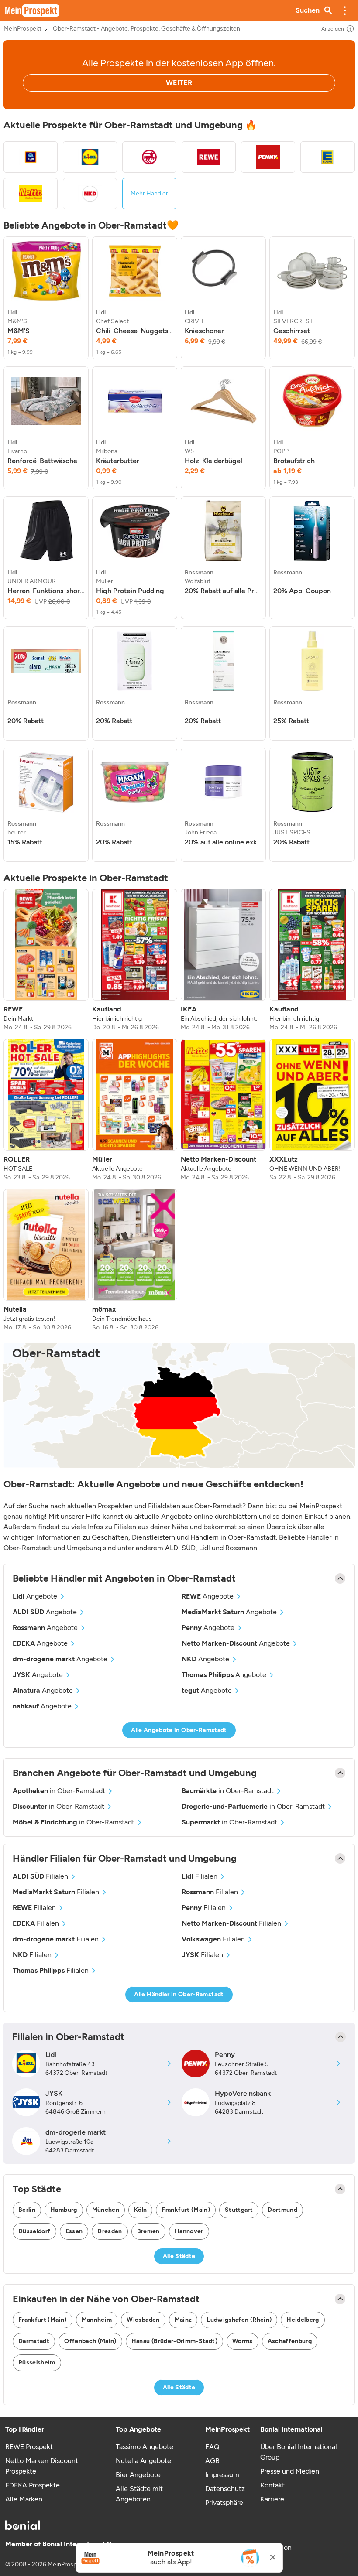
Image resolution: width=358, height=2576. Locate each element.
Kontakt (272, 2485)
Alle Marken (24, 2499)
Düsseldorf (34, 2231)
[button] (345, 10)
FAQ (212, 2447)
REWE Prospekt (29, 2447)
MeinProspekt (22, 29)
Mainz (183, 2320)
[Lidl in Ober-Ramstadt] (90, 157)
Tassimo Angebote (145, 2447)
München (106, 2210)
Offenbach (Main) (90, 2341)
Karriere (272, 2499)
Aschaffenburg (290, 2341)
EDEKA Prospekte (33, 2485)
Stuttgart (239, 2210)
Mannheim (97, 2320)
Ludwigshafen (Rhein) (239, 2320)
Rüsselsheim (37, 2362)
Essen (74, 2231)
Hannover (189, 2231)
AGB (212, 2461)
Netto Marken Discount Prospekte (42, 2466)
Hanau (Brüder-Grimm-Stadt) (174, 2341)
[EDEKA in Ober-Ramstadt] (327, 157)
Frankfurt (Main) (186, 2210)
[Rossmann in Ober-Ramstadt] (149, 157)
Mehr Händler (149, 193)
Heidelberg (303, 2320)
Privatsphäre (224, 2503)
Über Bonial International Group (299, 2452)
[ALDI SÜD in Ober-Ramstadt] (31, 157)
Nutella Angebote (143, 2461)
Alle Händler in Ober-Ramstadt (179, 1994)
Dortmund (282, 2210)
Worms (243, 2341)
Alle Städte (179, 2256)
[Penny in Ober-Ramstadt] (268, 157)
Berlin (27, 2210)
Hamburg (64, 2210)
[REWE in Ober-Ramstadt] (209, 157)
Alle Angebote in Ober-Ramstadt (179, 1730)
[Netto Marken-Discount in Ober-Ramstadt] (31, 194)
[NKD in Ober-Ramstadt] (90, 194)
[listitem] (46, 298)
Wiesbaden (143, 2320)
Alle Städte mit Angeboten (139, 2494)
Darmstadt (34, 2341)
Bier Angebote (138, 2475)
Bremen (148, 2231)
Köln (140, 2210)
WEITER (179, 83)
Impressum (222, 2475)
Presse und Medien (290, 2471)
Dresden (110, 2231)
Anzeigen (333, 29)
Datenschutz (225, 2489)
